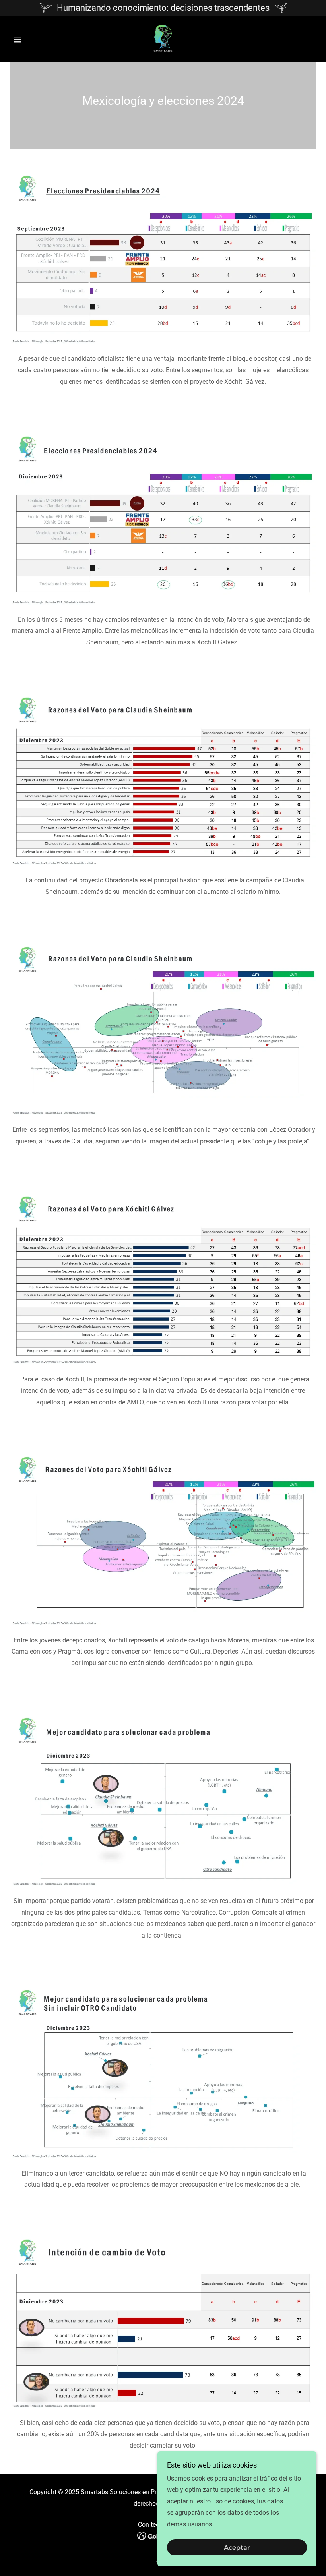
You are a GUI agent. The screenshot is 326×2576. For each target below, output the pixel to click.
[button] (33, 39)
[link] (163, 39)
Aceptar (237, 2548)
